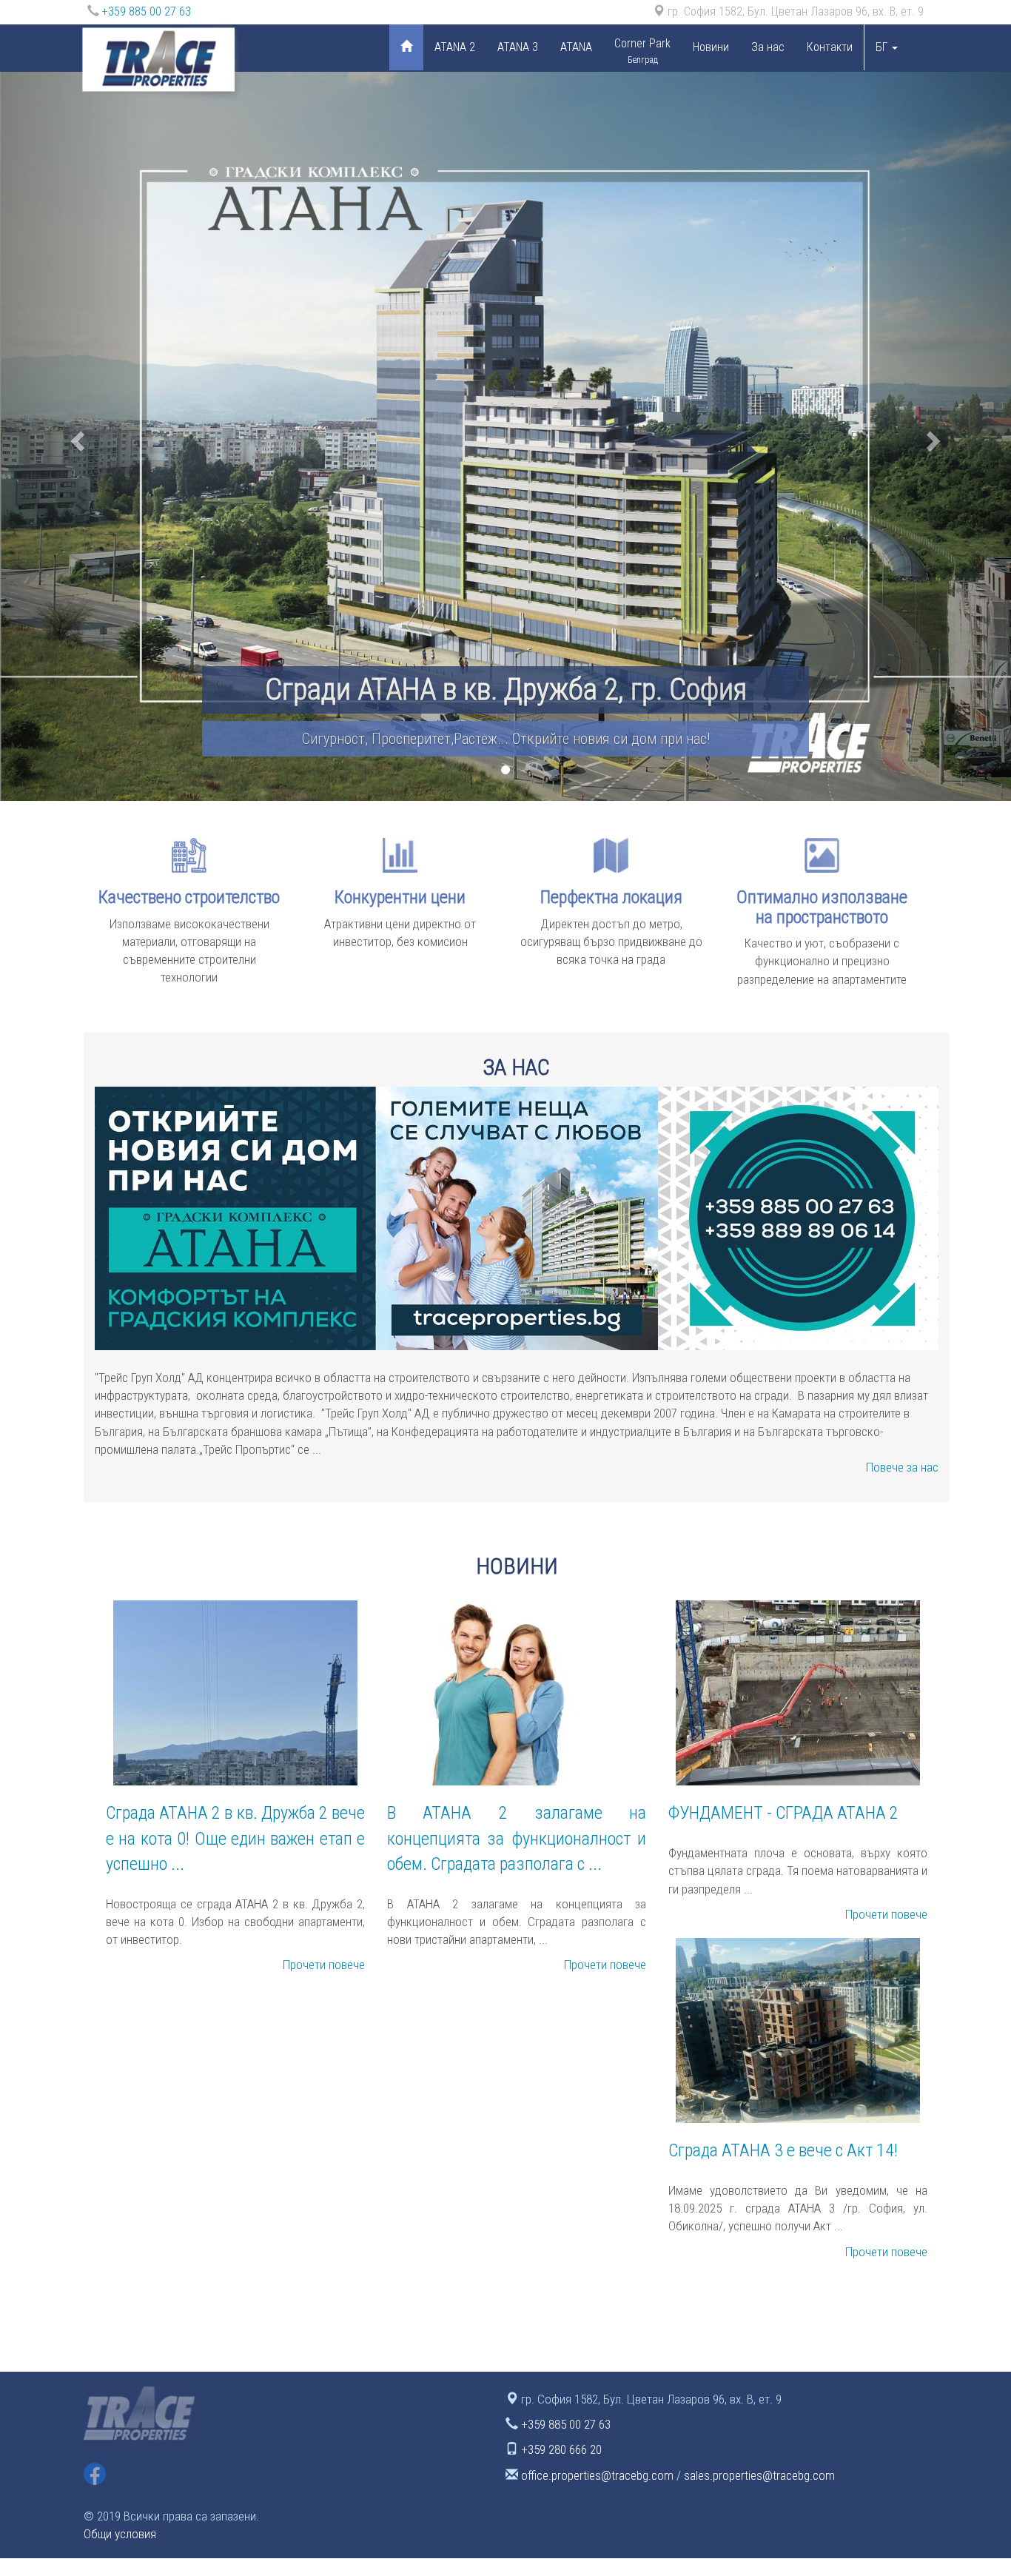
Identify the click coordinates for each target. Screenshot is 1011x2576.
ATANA (576, 47)
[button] (76, 436)
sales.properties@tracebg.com (759, 2475)
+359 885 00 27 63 (147, 11)
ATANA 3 (518, 47)
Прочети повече (324, 1965)
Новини (711, 47)
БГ (883, 47)
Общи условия (120, 2534)
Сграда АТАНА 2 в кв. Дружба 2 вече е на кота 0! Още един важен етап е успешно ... (235, 1838)
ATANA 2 (455, 47)
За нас (768, 47)
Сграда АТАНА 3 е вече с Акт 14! (783, 2150)
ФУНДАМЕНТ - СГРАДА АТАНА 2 (783, 1813)
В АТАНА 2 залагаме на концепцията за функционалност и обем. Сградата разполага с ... (517, 1838)
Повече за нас (902, 1467)
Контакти (830, 47)
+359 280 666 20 (561, 2449)
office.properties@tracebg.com (597, 2475)
